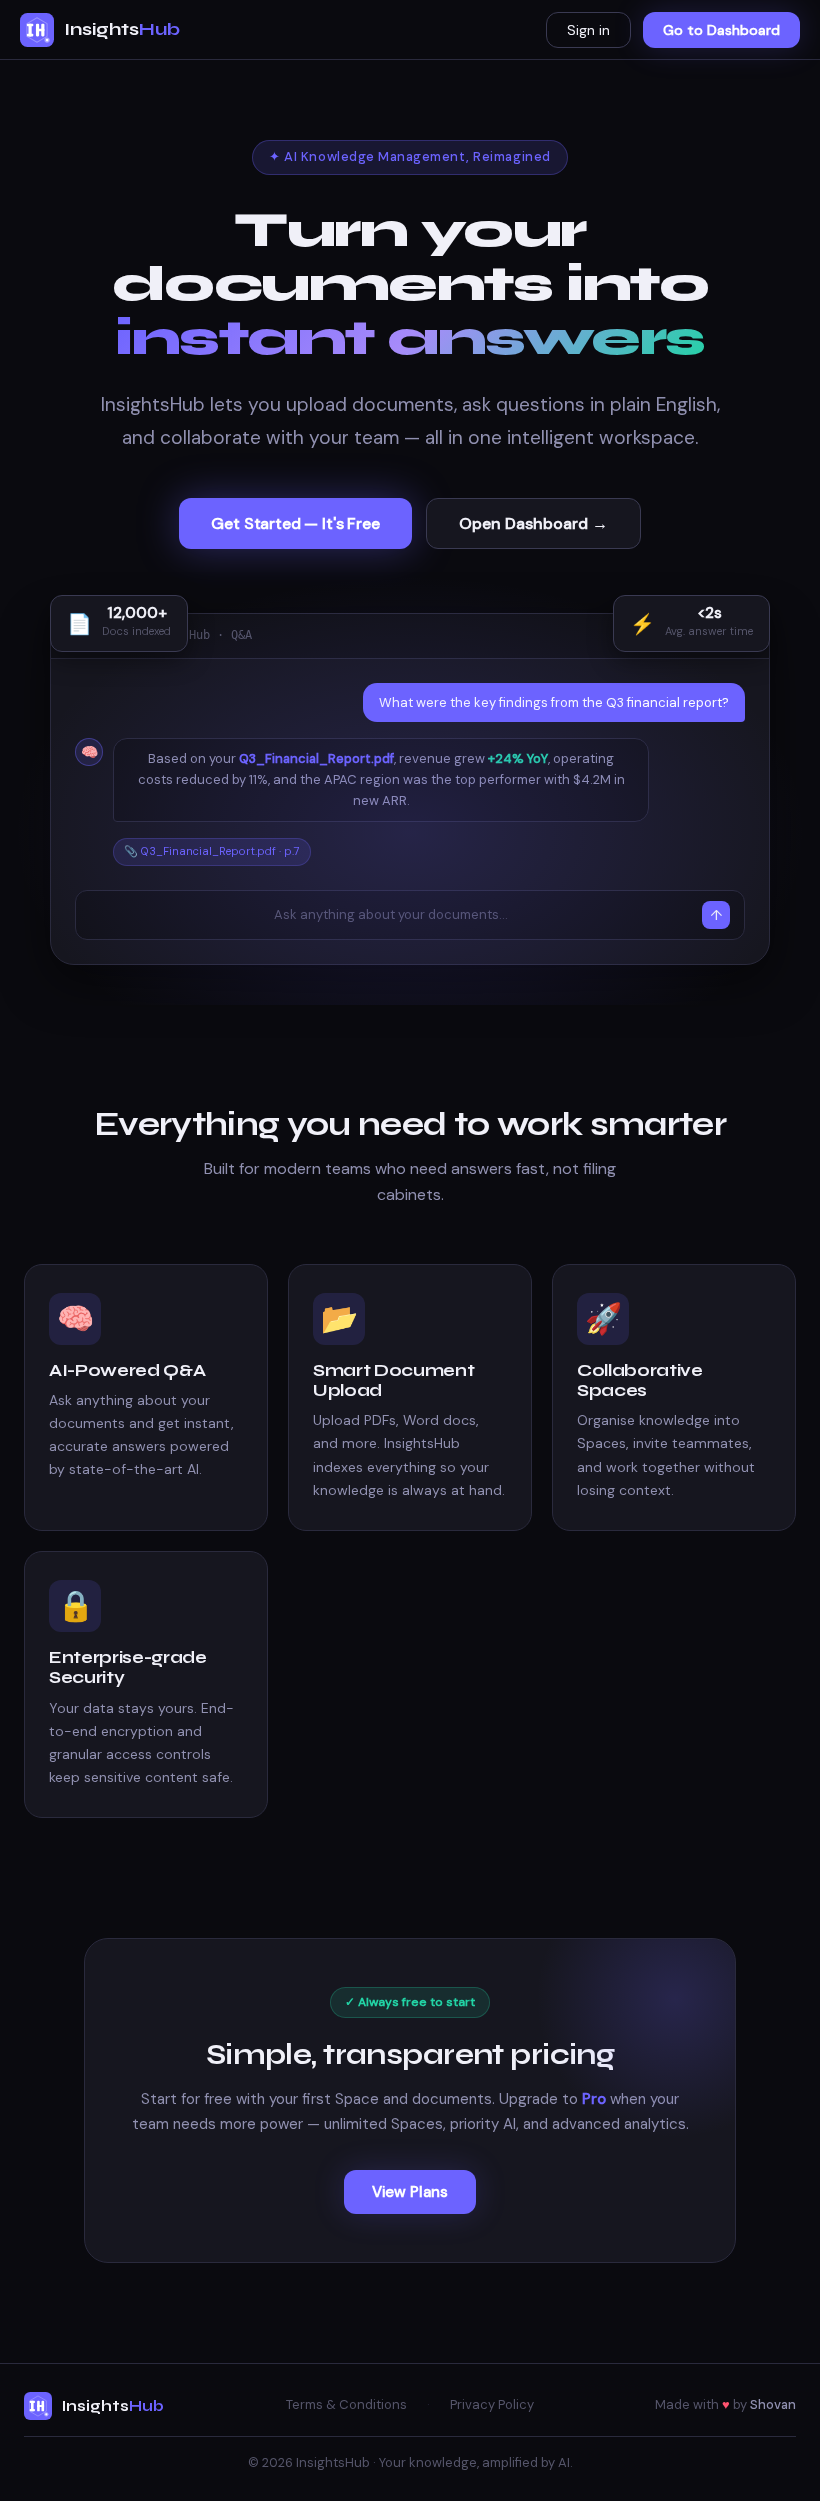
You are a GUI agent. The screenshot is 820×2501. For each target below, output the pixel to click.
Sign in (588, 30)
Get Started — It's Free (295, 523)
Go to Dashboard (721, 30)
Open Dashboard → (533, 523)
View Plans (410, 2192)
